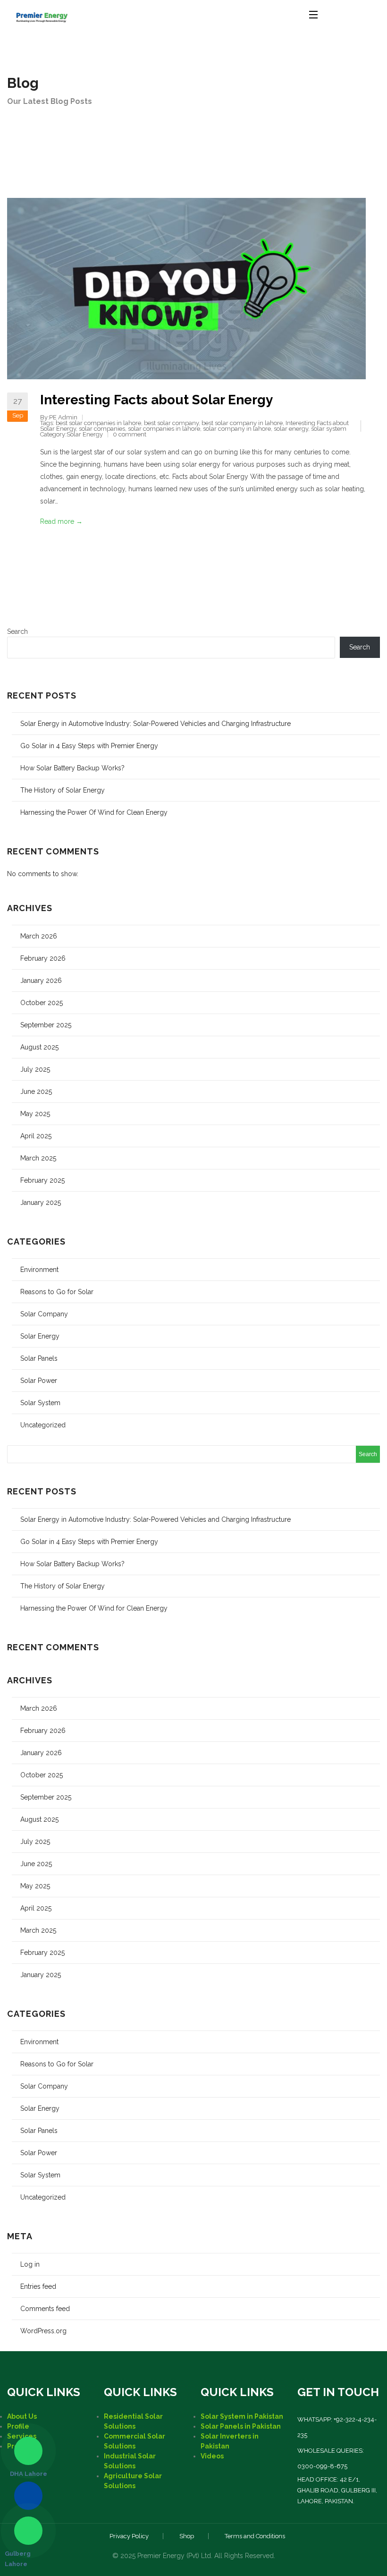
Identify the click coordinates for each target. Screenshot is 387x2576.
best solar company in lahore (242, 423)
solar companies (102, 429)
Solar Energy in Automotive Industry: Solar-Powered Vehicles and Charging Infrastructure (156, 724)
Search (17, 631)
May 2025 (35, 1114)
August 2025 (39, 1047)
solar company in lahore (237, 429)
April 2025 (36, 1136)
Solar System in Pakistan (242, 2416)
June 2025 (36, 1092)
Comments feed (45, 2309)
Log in (30, 2264)
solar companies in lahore (164, 429)
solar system (329, 429)
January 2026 (41, 981)
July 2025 (35, 1069)
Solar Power (39, 1381)
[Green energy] (42, 14)
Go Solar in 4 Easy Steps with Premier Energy (89, 746)
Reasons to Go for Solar (57, 1292)
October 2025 (42, 1003)
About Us (22, 2416)
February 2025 (42, 1180)
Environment (39, 1270)
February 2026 (43, 958)
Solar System (40, 1403)
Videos (212, 2456)
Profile (18, 2426)
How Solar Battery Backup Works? (72, 768)
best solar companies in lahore (98, 423)
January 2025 (41, 1203)
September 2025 (46, 1025)
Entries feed (38, 2286)
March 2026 (39, 936)
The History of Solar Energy (63, 790)
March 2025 (38, 1158)
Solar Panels (39, 1358)
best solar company (171, 423)
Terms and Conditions (255, 2536)
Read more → (61, 521)
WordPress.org (43, 2331)
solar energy (291, 429)
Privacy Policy (129, 2536)
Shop (187, 2536)
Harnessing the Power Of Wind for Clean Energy (94, 812)
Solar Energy (85, 434)
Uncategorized (43, 1425)
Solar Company (44, 1314)
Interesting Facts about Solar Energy (156, 400)
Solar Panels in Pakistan (241, 2426)
